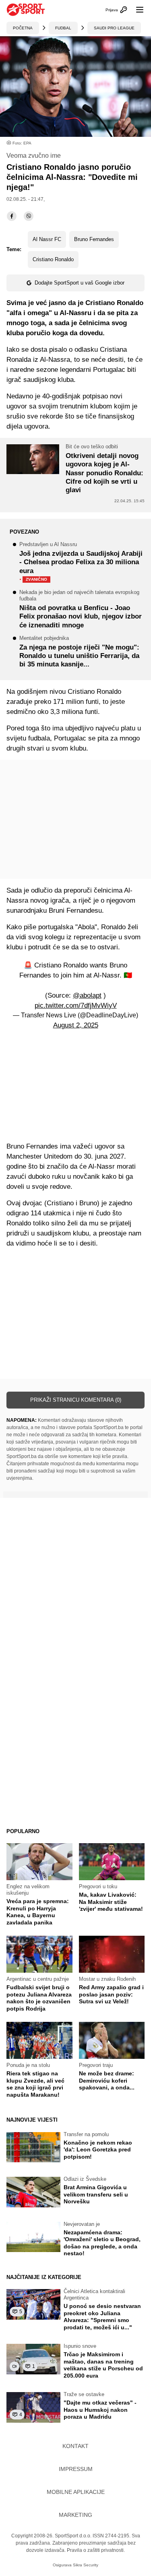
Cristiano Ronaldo (53, 259)
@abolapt (87, 995)
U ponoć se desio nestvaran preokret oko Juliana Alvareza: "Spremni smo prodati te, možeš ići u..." (102, 2317)
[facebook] (12, 216)
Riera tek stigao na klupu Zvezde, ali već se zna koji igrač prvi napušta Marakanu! (35, 2084)
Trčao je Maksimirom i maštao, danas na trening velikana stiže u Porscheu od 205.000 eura (103, 2365)
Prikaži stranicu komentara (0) (76, 1400)
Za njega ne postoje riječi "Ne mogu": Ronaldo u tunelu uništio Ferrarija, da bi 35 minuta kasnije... (79, 652)
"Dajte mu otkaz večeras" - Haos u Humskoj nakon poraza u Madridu (100, 2410)
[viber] (29, 216)
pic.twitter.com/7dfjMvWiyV (76, 1005)
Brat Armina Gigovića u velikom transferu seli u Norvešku (96, 2194)
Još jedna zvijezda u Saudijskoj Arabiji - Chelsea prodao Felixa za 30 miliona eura (81, 563)
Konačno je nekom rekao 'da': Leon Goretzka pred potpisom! (98, 2150)
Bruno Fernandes (94, 239)
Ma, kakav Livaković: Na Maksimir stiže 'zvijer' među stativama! (111, 1902)
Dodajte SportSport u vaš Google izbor (80, 283)
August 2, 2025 (76, 1025)
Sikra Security (86, 2565)
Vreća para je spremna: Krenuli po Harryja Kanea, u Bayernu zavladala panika (38, 1912)
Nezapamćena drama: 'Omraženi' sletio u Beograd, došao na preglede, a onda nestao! (102, 2243)
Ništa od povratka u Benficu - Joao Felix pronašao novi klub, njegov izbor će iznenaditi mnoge (81, 609)
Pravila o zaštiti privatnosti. (96, 2550)
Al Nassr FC (47, 239)
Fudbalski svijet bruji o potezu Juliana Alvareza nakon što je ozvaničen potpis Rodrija (39, 1998)
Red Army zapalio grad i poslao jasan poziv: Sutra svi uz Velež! (111, 1994)
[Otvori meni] (136, 10)
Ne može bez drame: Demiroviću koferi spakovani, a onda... (107, 2080)
